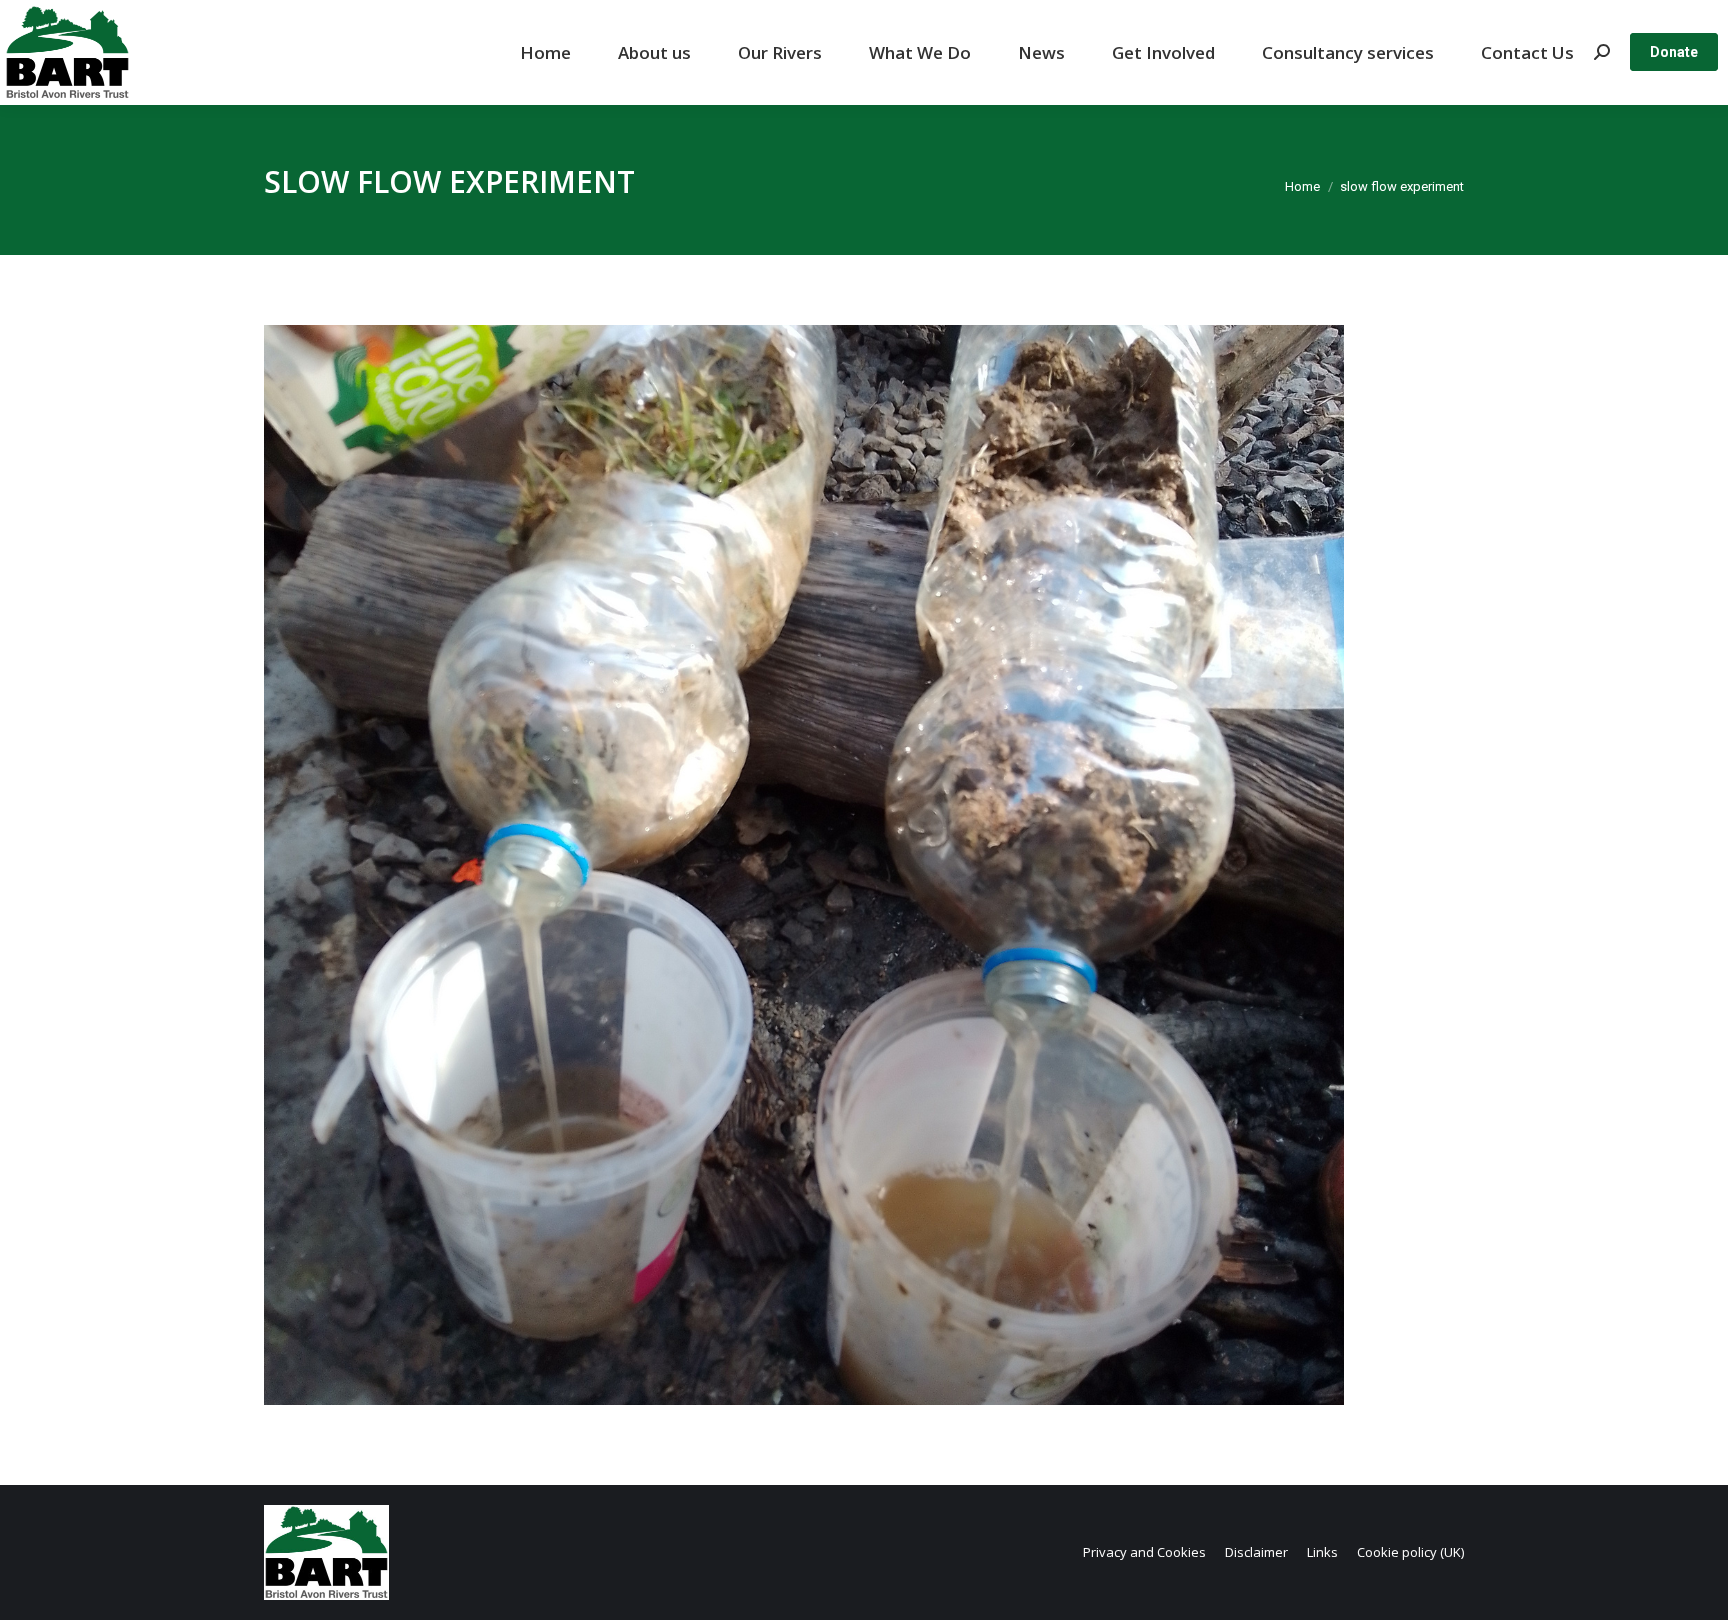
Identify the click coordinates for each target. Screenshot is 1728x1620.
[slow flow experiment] (864, 865)
